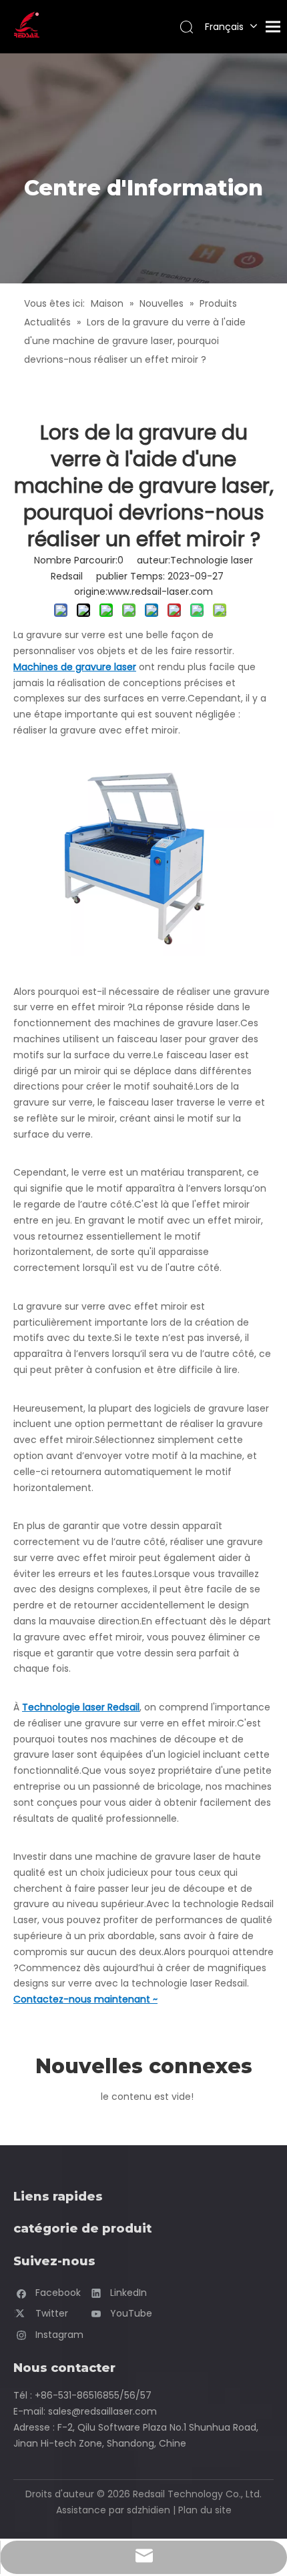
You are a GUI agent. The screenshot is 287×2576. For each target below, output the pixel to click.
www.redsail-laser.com (160, 591)
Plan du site (205, 2510)
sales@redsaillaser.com (102, 2411)
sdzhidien (149, 2510)
